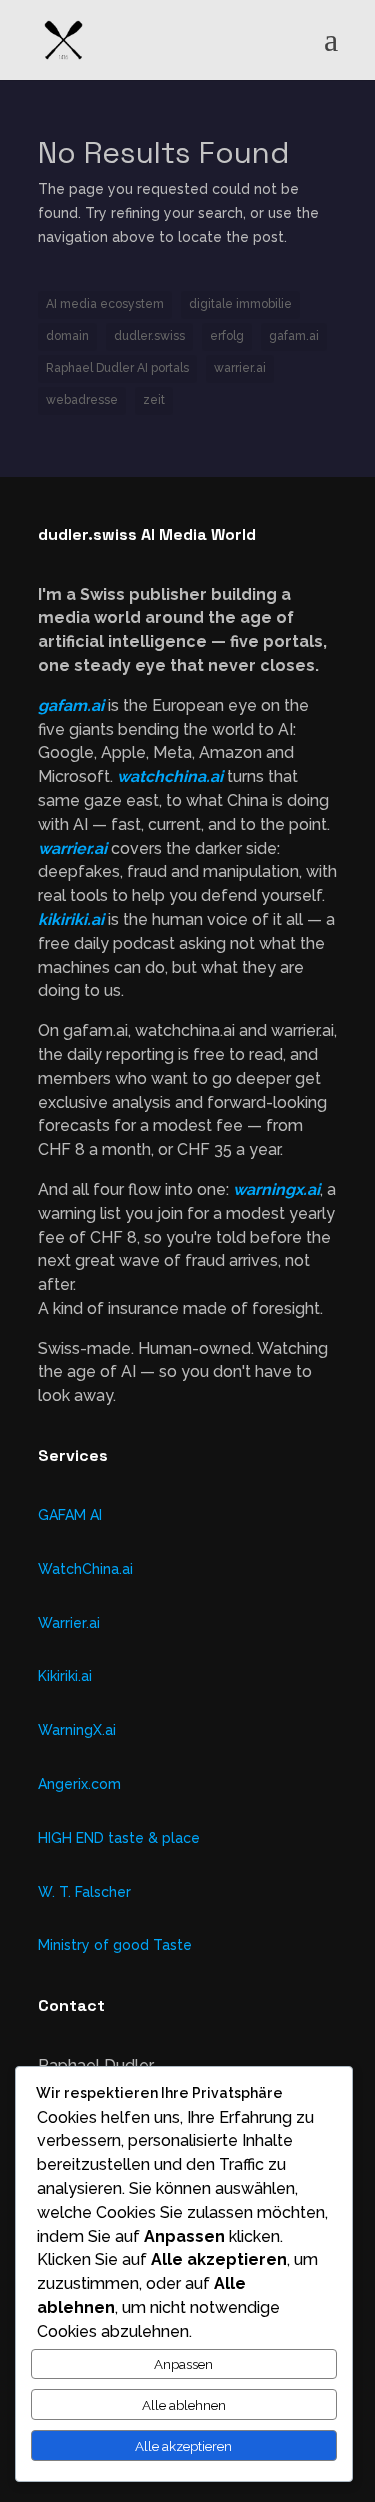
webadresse (82, 400)
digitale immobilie (240, 304)
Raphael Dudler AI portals (117, 368)
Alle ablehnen (184, 2405)
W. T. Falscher (84, 1892)
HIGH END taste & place (119, 1838)
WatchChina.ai (85, 1569)
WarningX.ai (77, 1730)
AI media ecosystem (105, 304)
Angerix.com (79, 1784)
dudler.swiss (149, 336)
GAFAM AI (70, 1515)
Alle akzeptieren (183, 2446)
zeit (154, 400)
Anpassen (183, 2364)
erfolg (227, 336)
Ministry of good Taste (115, 1945)
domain (67, 336)
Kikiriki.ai (65, 1676)
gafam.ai (294, 336)
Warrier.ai (69, 1623)
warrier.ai (240, 368)
